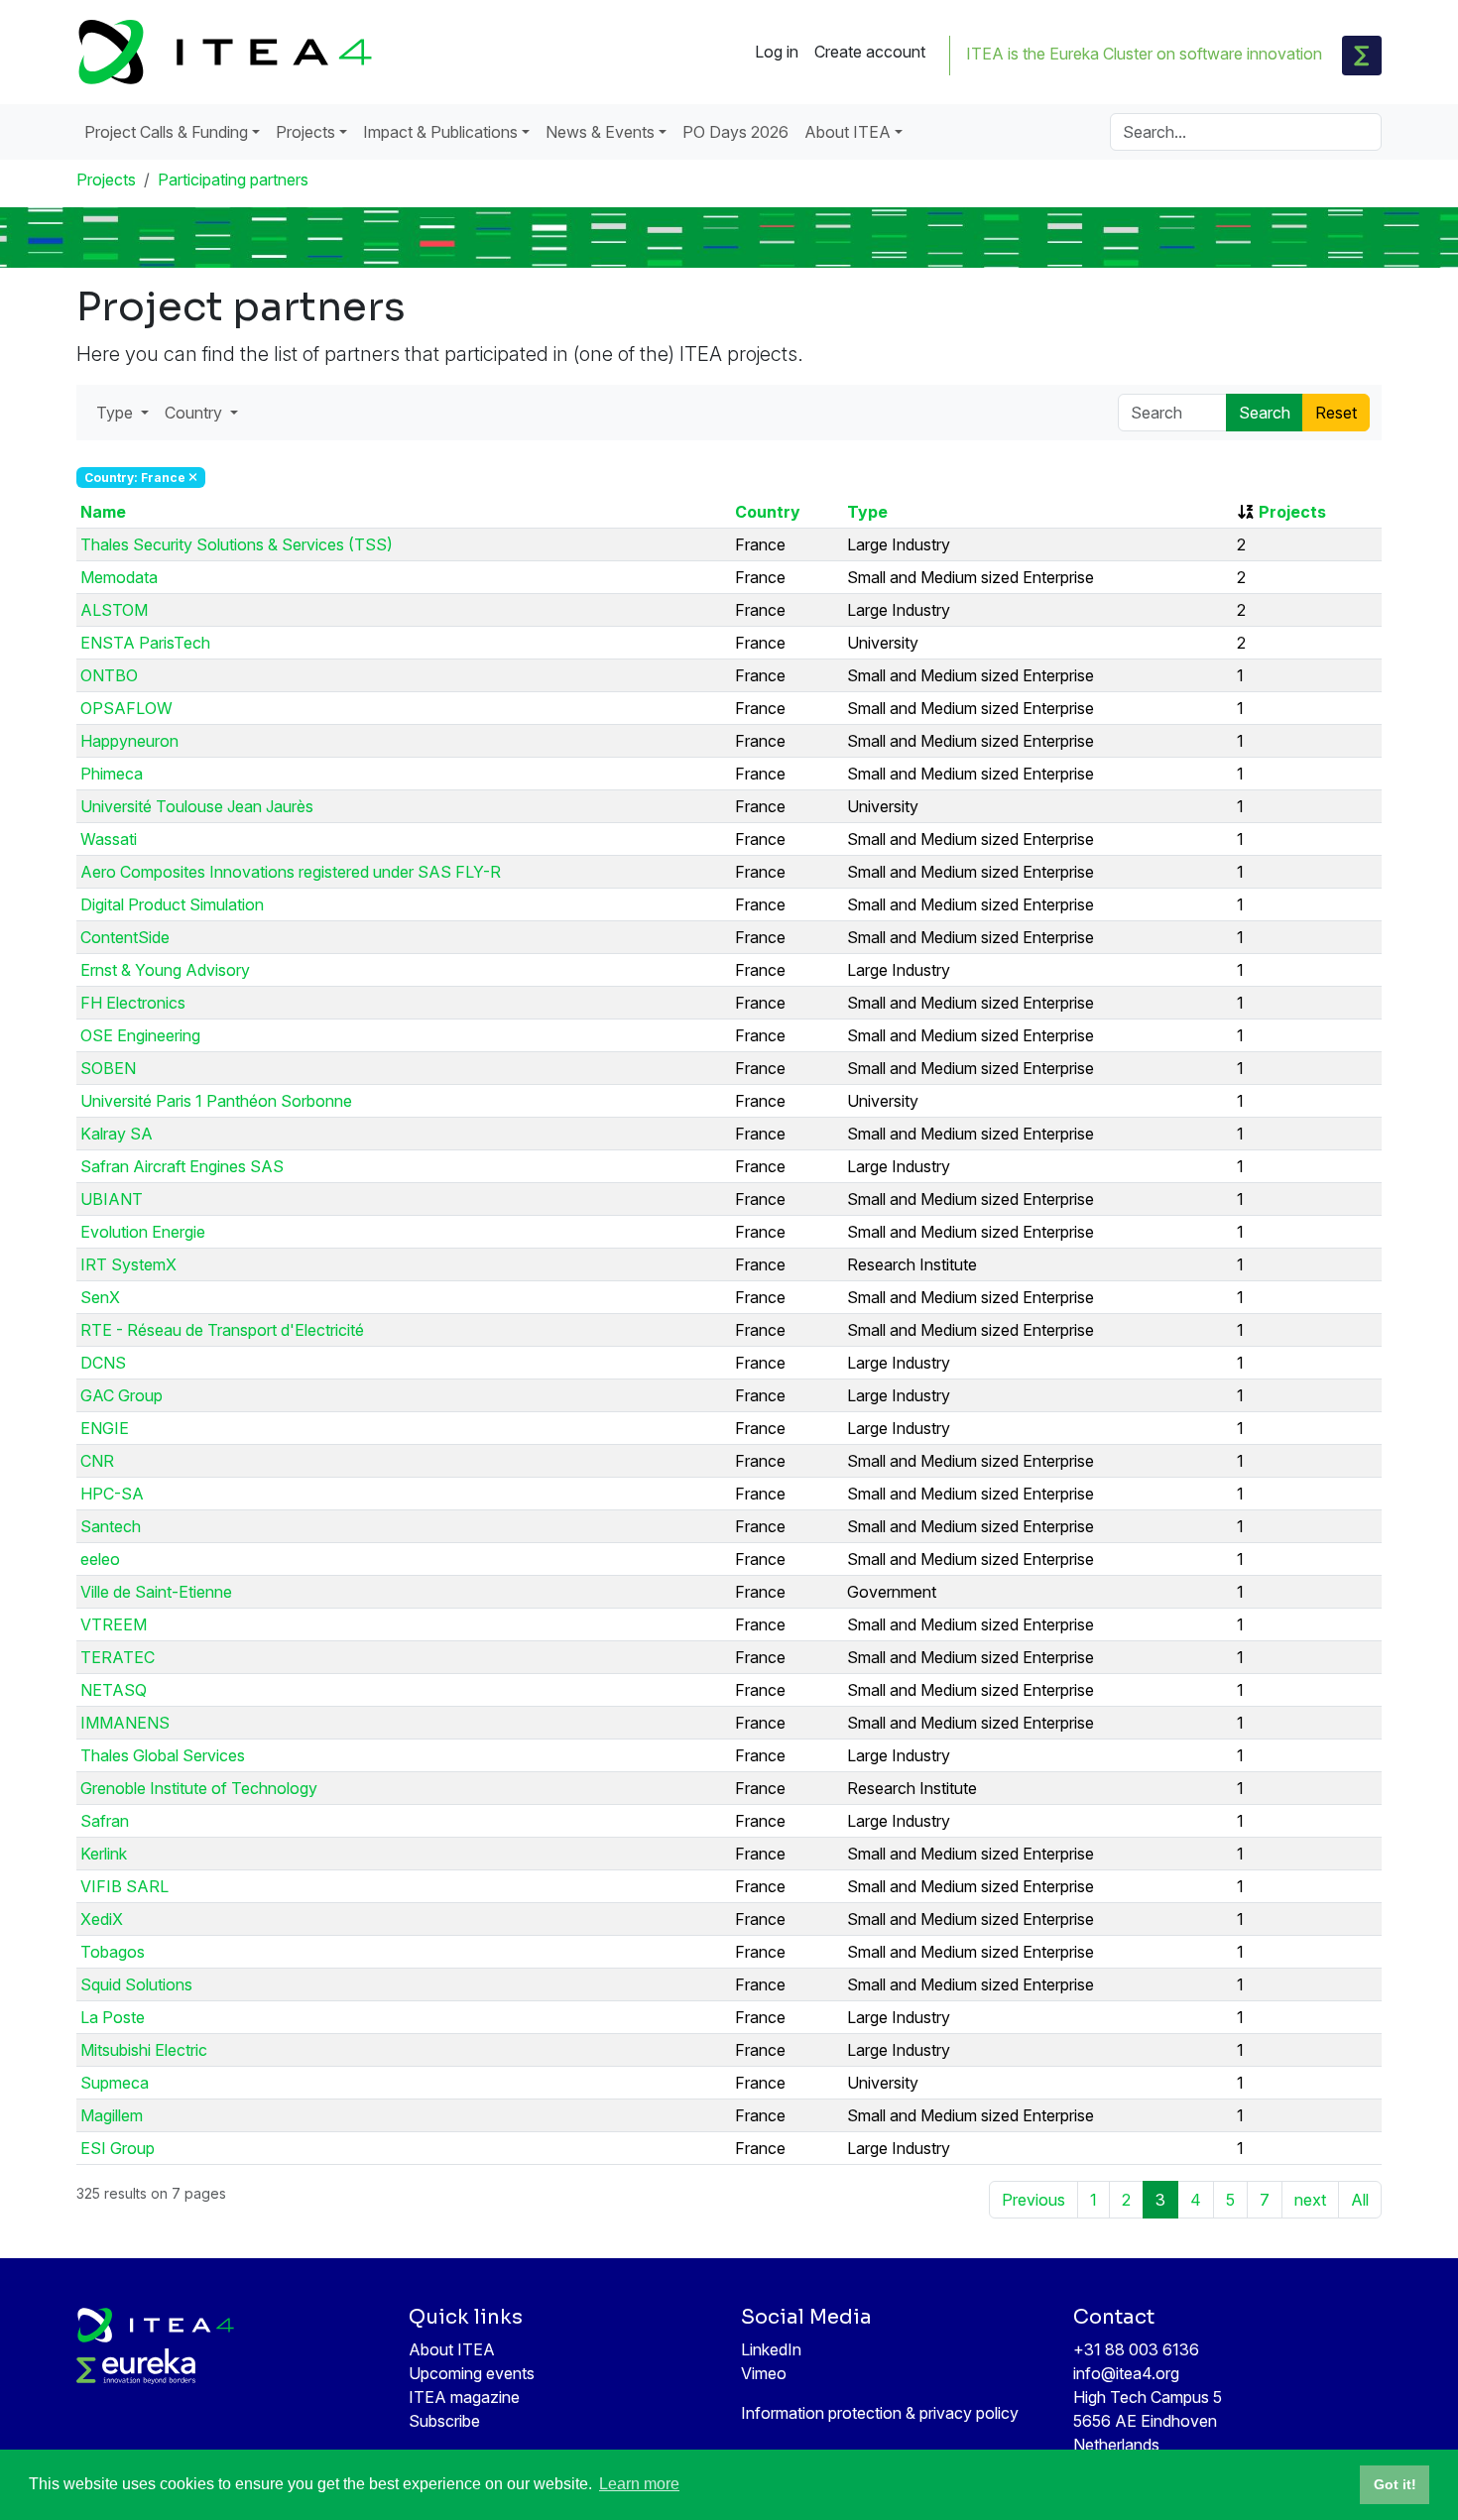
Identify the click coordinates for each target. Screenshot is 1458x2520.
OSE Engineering (140, 1035)
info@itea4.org (1126, 2373)
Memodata (119, 577)
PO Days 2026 (735, 132)
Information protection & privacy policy (880, 2413)
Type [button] (117, 413)
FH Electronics (133, 1003)
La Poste (113, 2017)
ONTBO (109, 675)
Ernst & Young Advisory (165, 970)
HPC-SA (112, 1494)
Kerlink (104, 1854)
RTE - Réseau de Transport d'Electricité (222, 1330)
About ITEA (452, 2349)
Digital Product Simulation (172, 904)
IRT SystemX (128, 1264)
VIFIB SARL (124, 1886)
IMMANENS (125, 1723)
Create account (870, 52)
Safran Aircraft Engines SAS (182, 1166)
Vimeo (764, 2373)
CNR (97, 1461)
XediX (102, 1919)
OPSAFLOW (126, 708)
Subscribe (444, 2421)
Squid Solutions (136, 1984)
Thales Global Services (163, 1755)
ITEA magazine (464, 2397)
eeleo (100, 1559)
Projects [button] (305, 132)
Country (768, 512)
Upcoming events (472, 2373)
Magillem (112, 2115)
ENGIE (105, 1428)
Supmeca (115, 2083)
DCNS (103, 1363)
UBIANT (112, 1199)
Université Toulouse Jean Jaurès (197, 806)
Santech (111, 1526)
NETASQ (114, 1690)
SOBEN (108, 1068)
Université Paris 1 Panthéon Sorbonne (216, 1101)
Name (103, 512)
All (1360, 2200)
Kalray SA (117, 1134)
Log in (777, 52)
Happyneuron (129, 741)
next (1310, 2200)
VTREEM (114, 1624)
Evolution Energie (143, 1232)
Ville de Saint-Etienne (156, 1592)
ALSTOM (114, 610)
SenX (100, 1297)
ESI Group (118, 2148)
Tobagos (113, 1952)
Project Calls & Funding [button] (166, 132)
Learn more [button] (639, 2484)
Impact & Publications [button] (440, 132)
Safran (105, 1821)
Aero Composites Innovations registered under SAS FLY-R (291, 872)
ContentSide (125, 937)
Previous (1033, 2200)
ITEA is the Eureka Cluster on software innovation (1144, 54)
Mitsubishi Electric (144, 2050)
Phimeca (112, 774)
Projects (106, 180)
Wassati (109, 839)
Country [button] (195, 413)
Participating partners (233, 180)
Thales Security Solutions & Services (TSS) (237, 544)
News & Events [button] (600, 132)
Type (867, 512)
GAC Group (121, 1395)
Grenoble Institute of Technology (199, 1788)
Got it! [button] (1395, 2484)
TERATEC (118, 1657)
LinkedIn (771, 2349)
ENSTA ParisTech (145, 643)
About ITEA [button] (848, 132)
